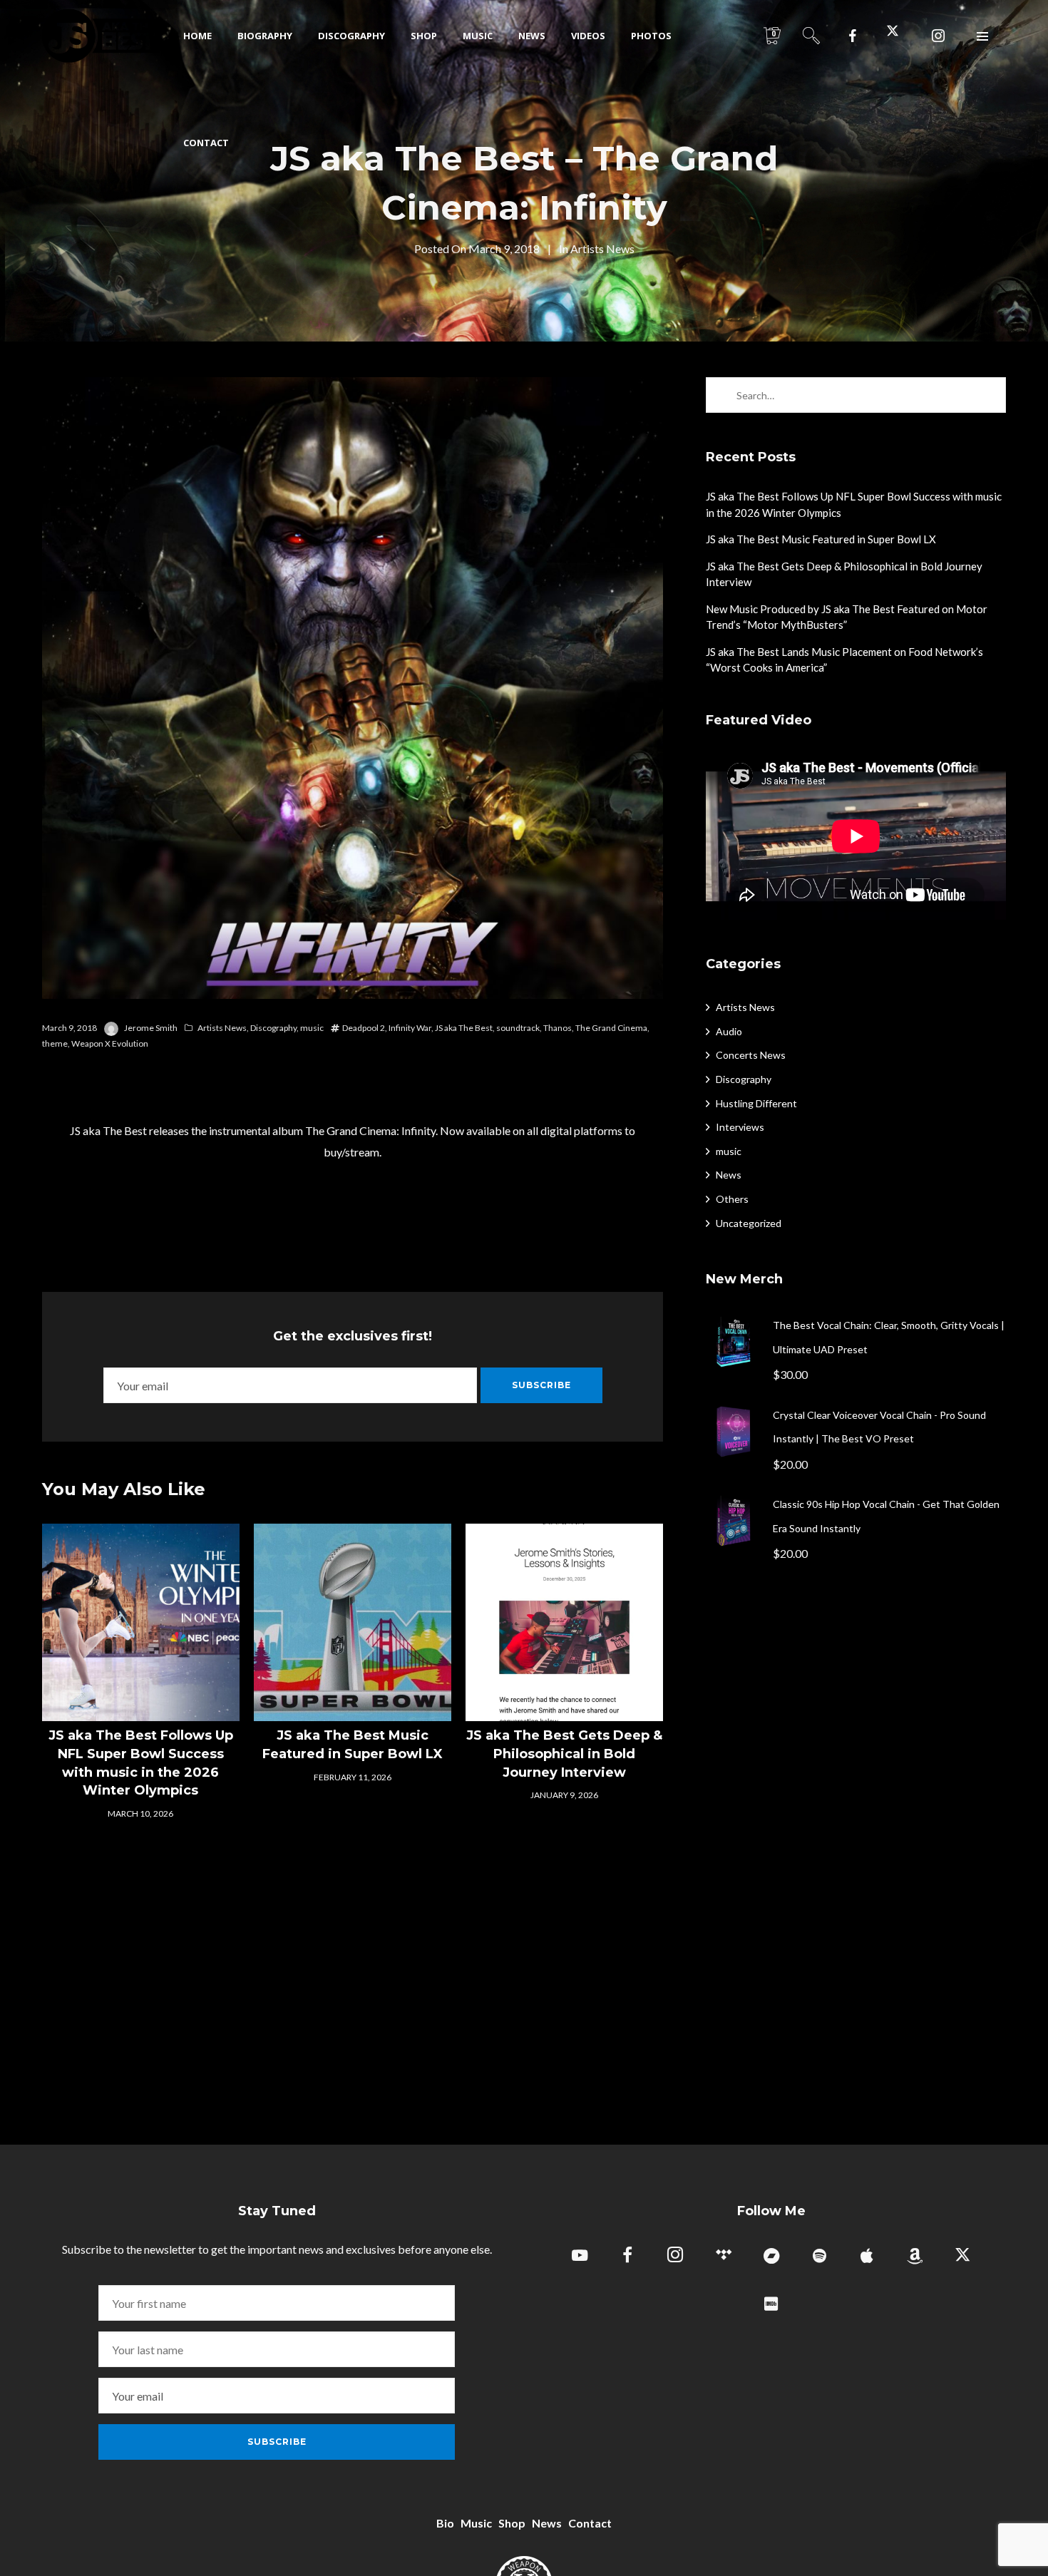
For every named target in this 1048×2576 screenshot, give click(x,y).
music (312, 1028)
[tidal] (723, 2257)
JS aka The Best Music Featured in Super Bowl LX (821, 539)
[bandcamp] (771, 2257)
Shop (512, 2523)
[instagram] (938, 36)
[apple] (867, 2257)
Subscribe (541, 1385)
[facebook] (853, 36)
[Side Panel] (983, 36)
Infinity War (410, 1028)
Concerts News (751, 1055)
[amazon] (915, 2257)
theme (55, 1043)
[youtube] (580, 2263)
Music (476, 2523)
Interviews (740, 1127)
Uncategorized (749, 1223)
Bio (445, 2523)
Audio (729, 1031)
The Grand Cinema (611, 1028)
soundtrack (518, 1028)
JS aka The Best (464, 1028)
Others (732, 1199)
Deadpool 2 (364, 1028)
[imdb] (771, 2305)
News (729, 1175)
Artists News (602, 248)
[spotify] (820, 2257)
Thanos (558, 1028)
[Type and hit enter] (991, 395)
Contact (590, 2523)
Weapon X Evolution (110, 1043)
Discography (273, 1028)
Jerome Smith (151, 1028)
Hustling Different (756, 1103)
